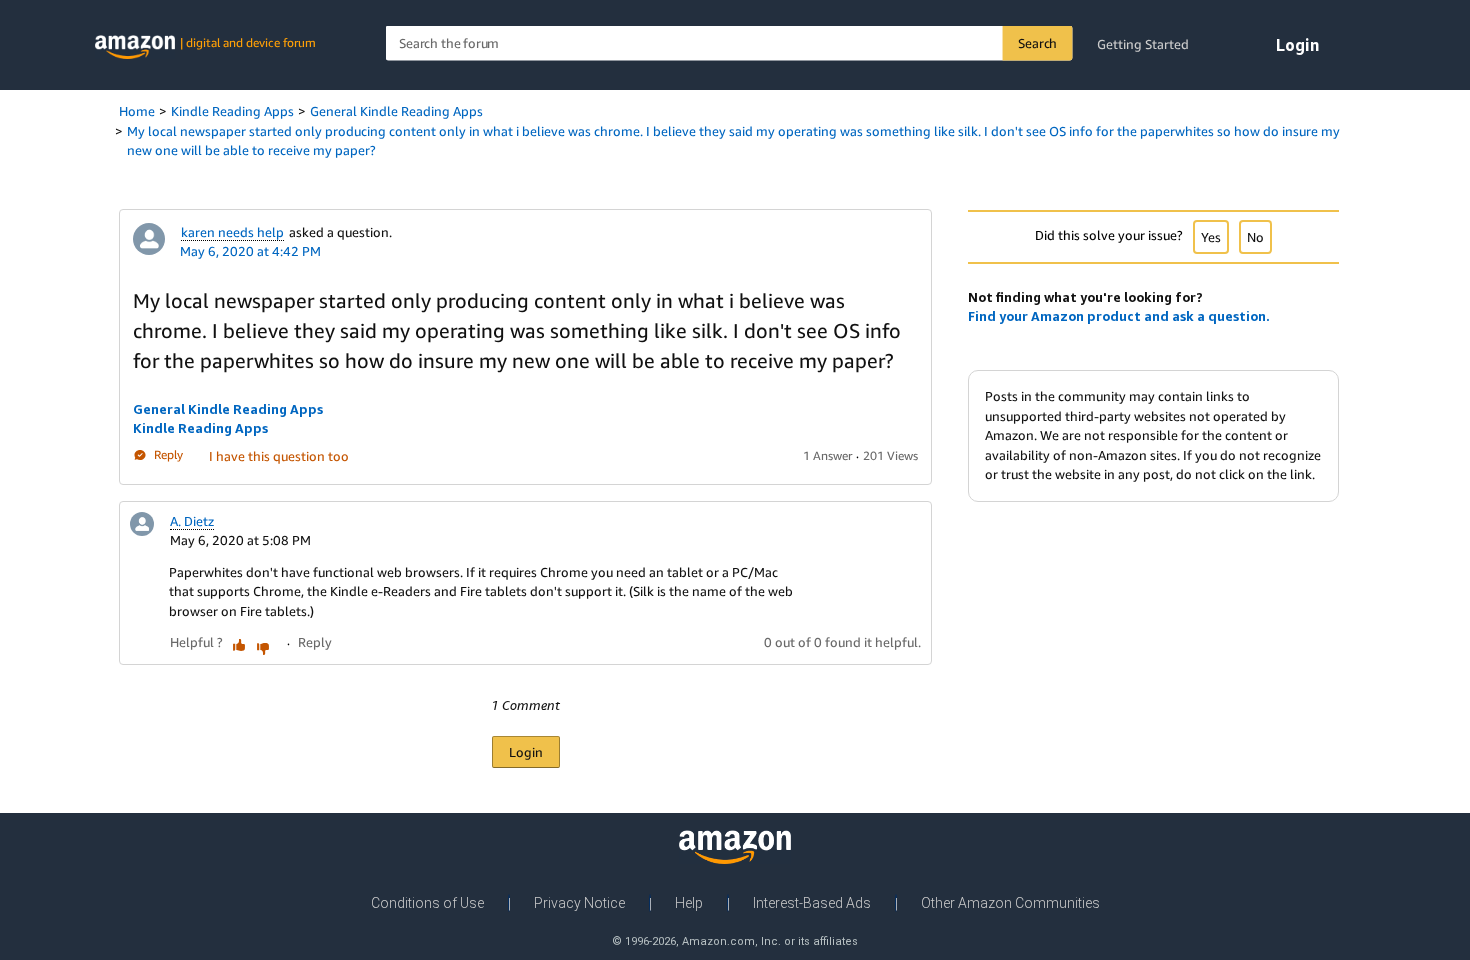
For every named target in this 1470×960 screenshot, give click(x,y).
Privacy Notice (579, 903)
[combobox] (729, 43)
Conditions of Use (427, 903)
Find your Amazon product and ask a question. (1119, 316)
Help (689, 903)
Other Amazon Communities (1010, 903)
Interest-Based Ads (812, 903)
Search (1037, 43)
